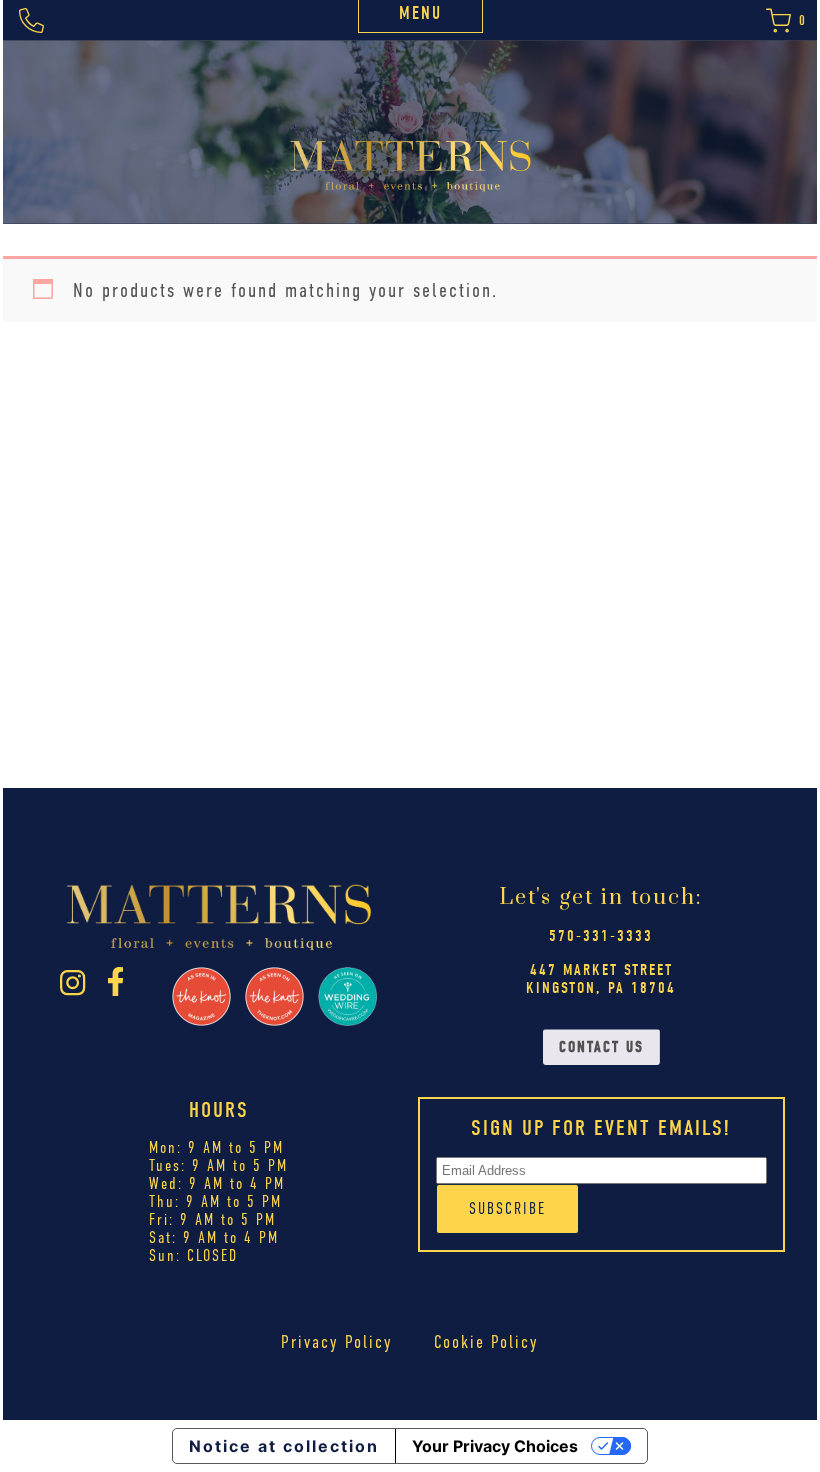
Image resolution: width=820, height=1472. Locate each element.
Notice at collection (284, 1446)
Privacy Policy (337, 1342)
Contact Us (601, 1047)
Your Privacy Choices (495, 1446)
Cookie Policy (486, 1342)
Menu (420, 13)
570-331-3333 (601, 936)
